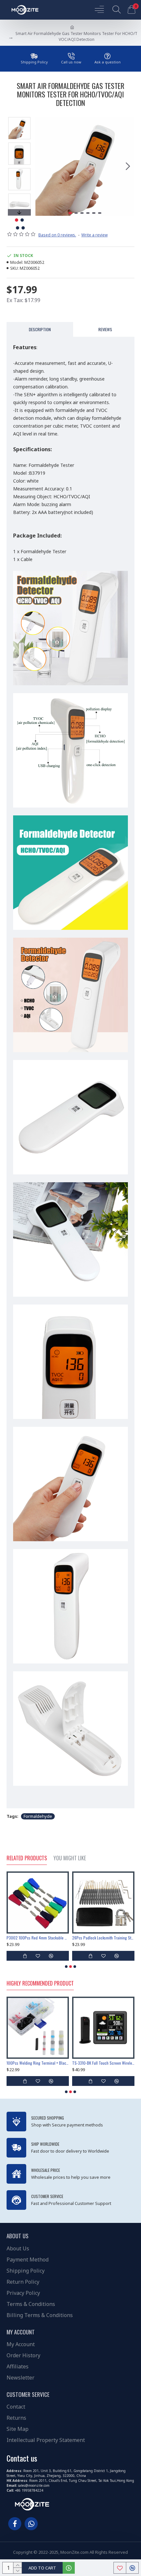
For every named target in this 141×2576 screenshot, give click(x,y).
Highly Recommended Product (40, 1984)
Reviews (105, 329)
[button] (42, 166)
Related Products (27, 1858)
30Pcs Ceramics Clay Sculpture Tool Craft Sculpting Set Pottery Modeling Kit (103, 1938)
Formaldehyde (38, 1816)
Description (40, 329)
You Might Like (70, 1858)
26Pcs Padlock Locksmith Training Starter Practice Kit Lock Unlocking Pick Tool (38, 1938)
